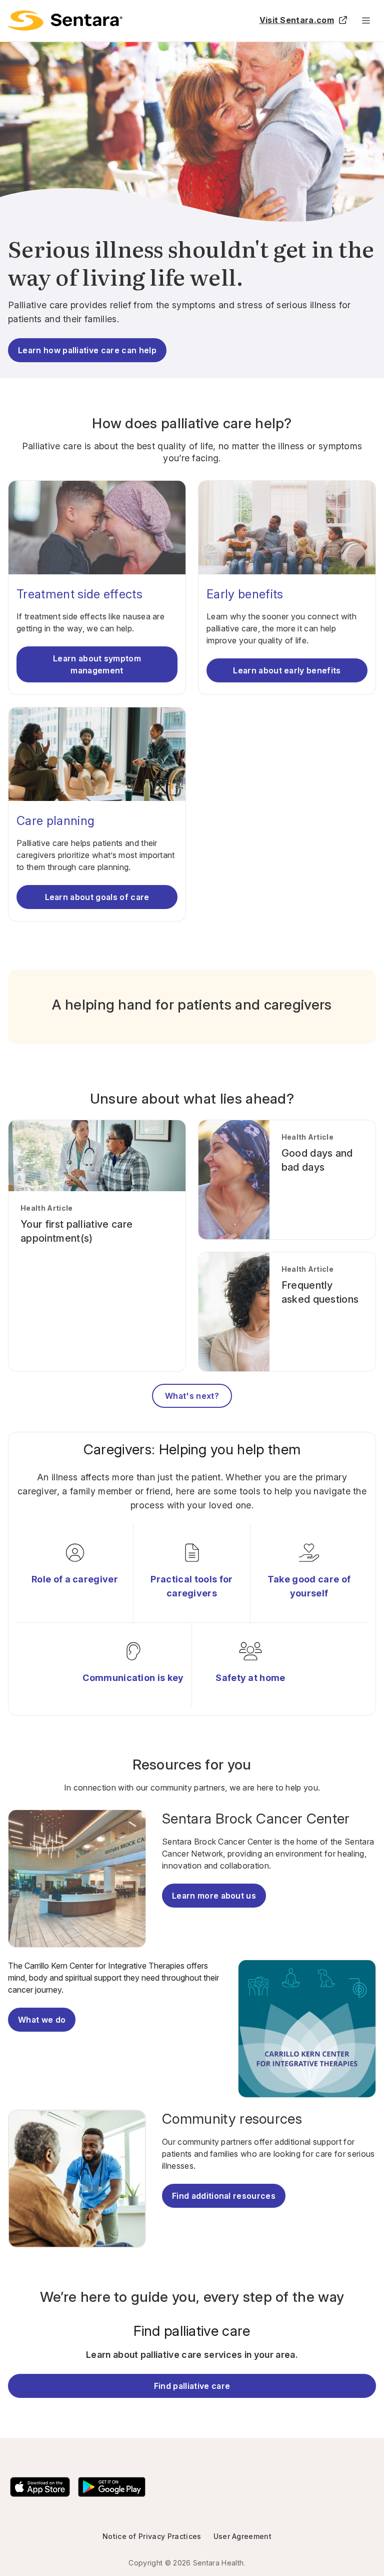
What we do (42, 2020)
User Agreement (242, 2536)
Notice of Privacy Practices (152, 2536)
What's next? (192, 1396)
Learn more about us (214, 1896)
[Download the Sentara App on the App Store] (40, 2487)
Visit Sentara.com (297, 20)
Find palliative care (192, 2386)
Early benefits (245, 594)
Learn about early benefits (287, 670)
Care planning (55, 821)
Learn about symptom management (97, 664)
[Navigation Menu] (366, 21)
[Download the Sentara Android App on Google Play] (112, 2487)
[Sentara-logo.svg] (65, 21)
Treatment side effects (79, 594)
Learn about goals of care (97, 897)
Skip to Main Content (15, 14)
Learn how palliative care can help (87, 350)
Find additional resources (224, 2196)
